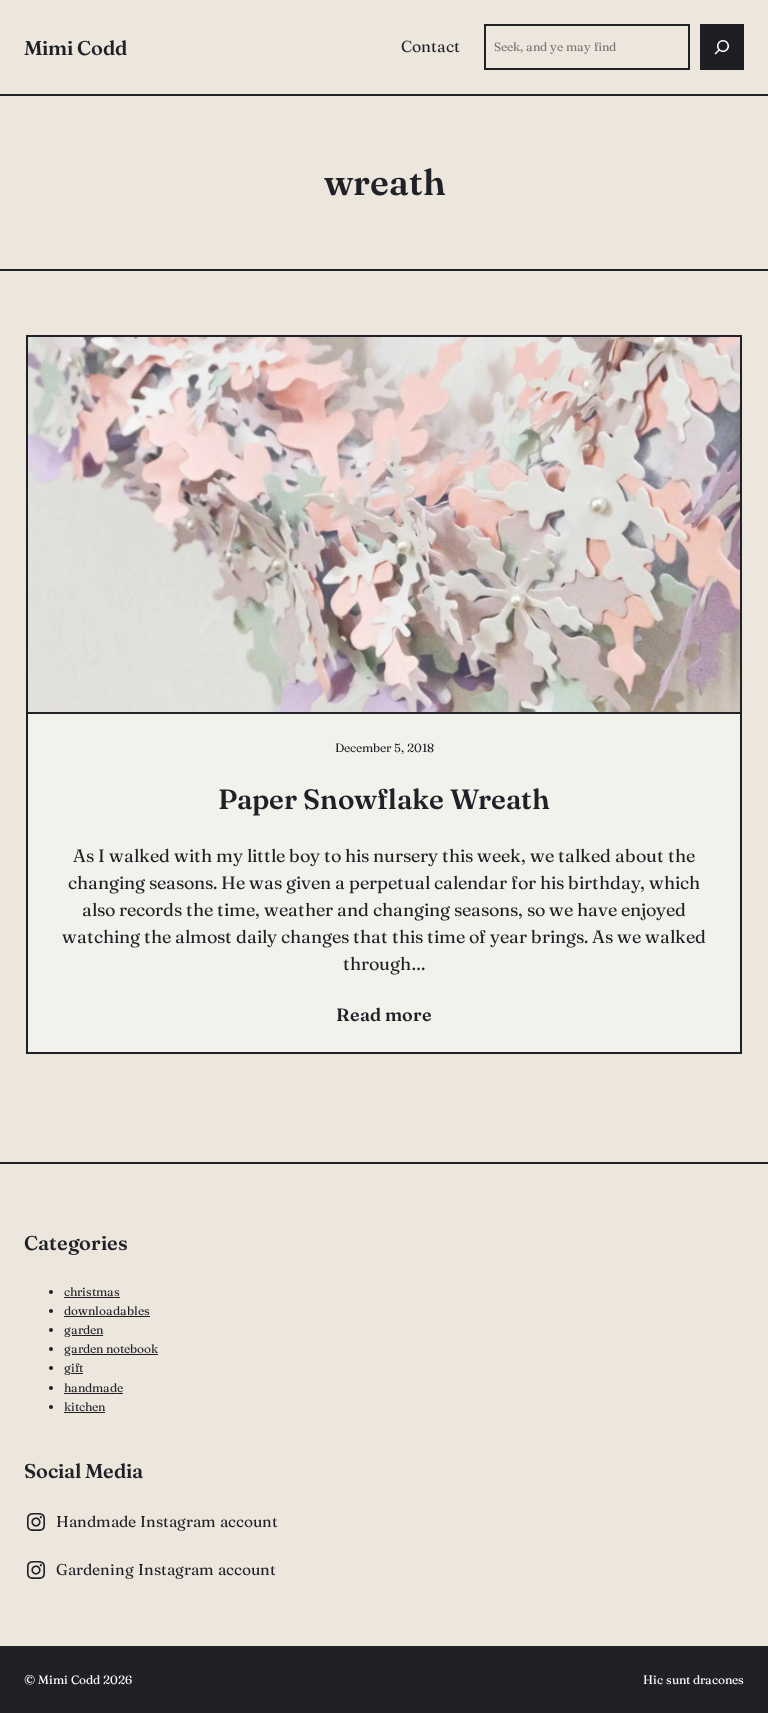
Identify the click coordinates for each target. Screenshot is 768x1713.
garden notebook (111, 1348)
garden (83, 1329)
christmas (92, 1291)
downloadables (107, 1310)
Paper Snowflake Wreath (384, 799)
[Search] (722, 47)
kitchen (84, 1406)
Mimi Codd (75, 47)
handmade (93, 1387)
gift (73, 1367)
